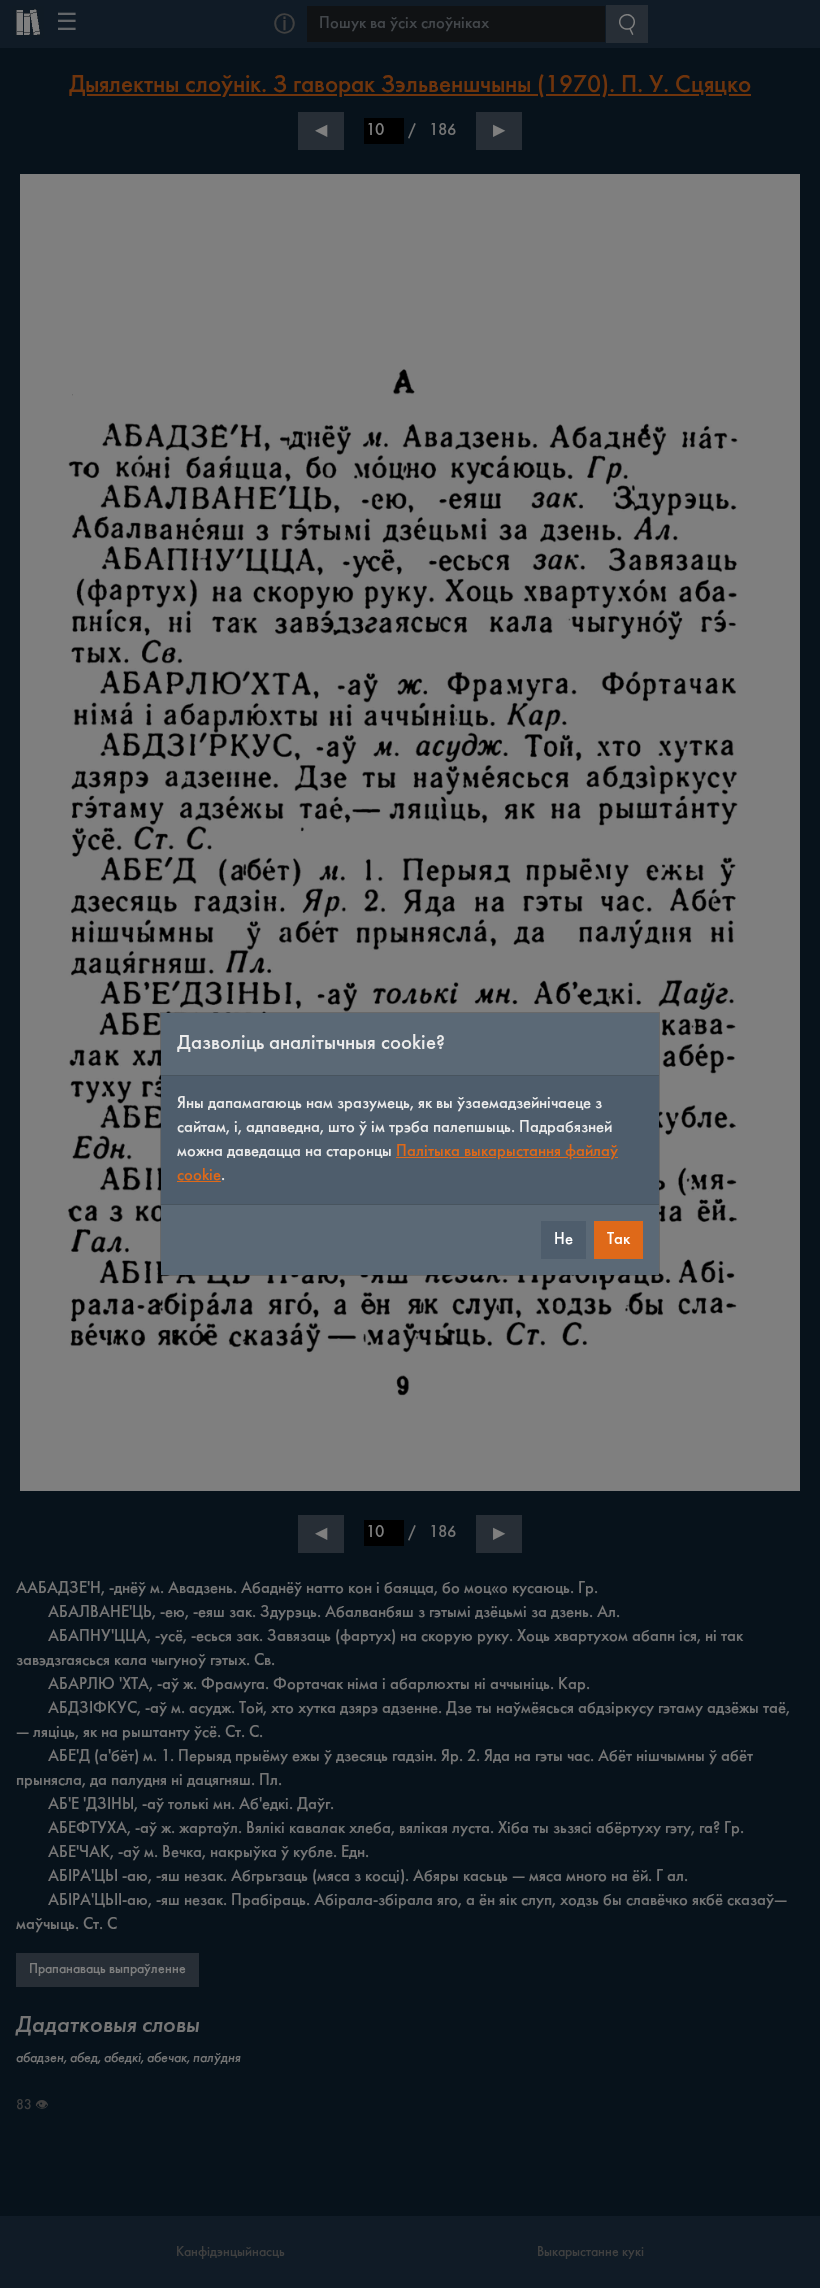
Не (563, 1239)
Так (618, 1239)
